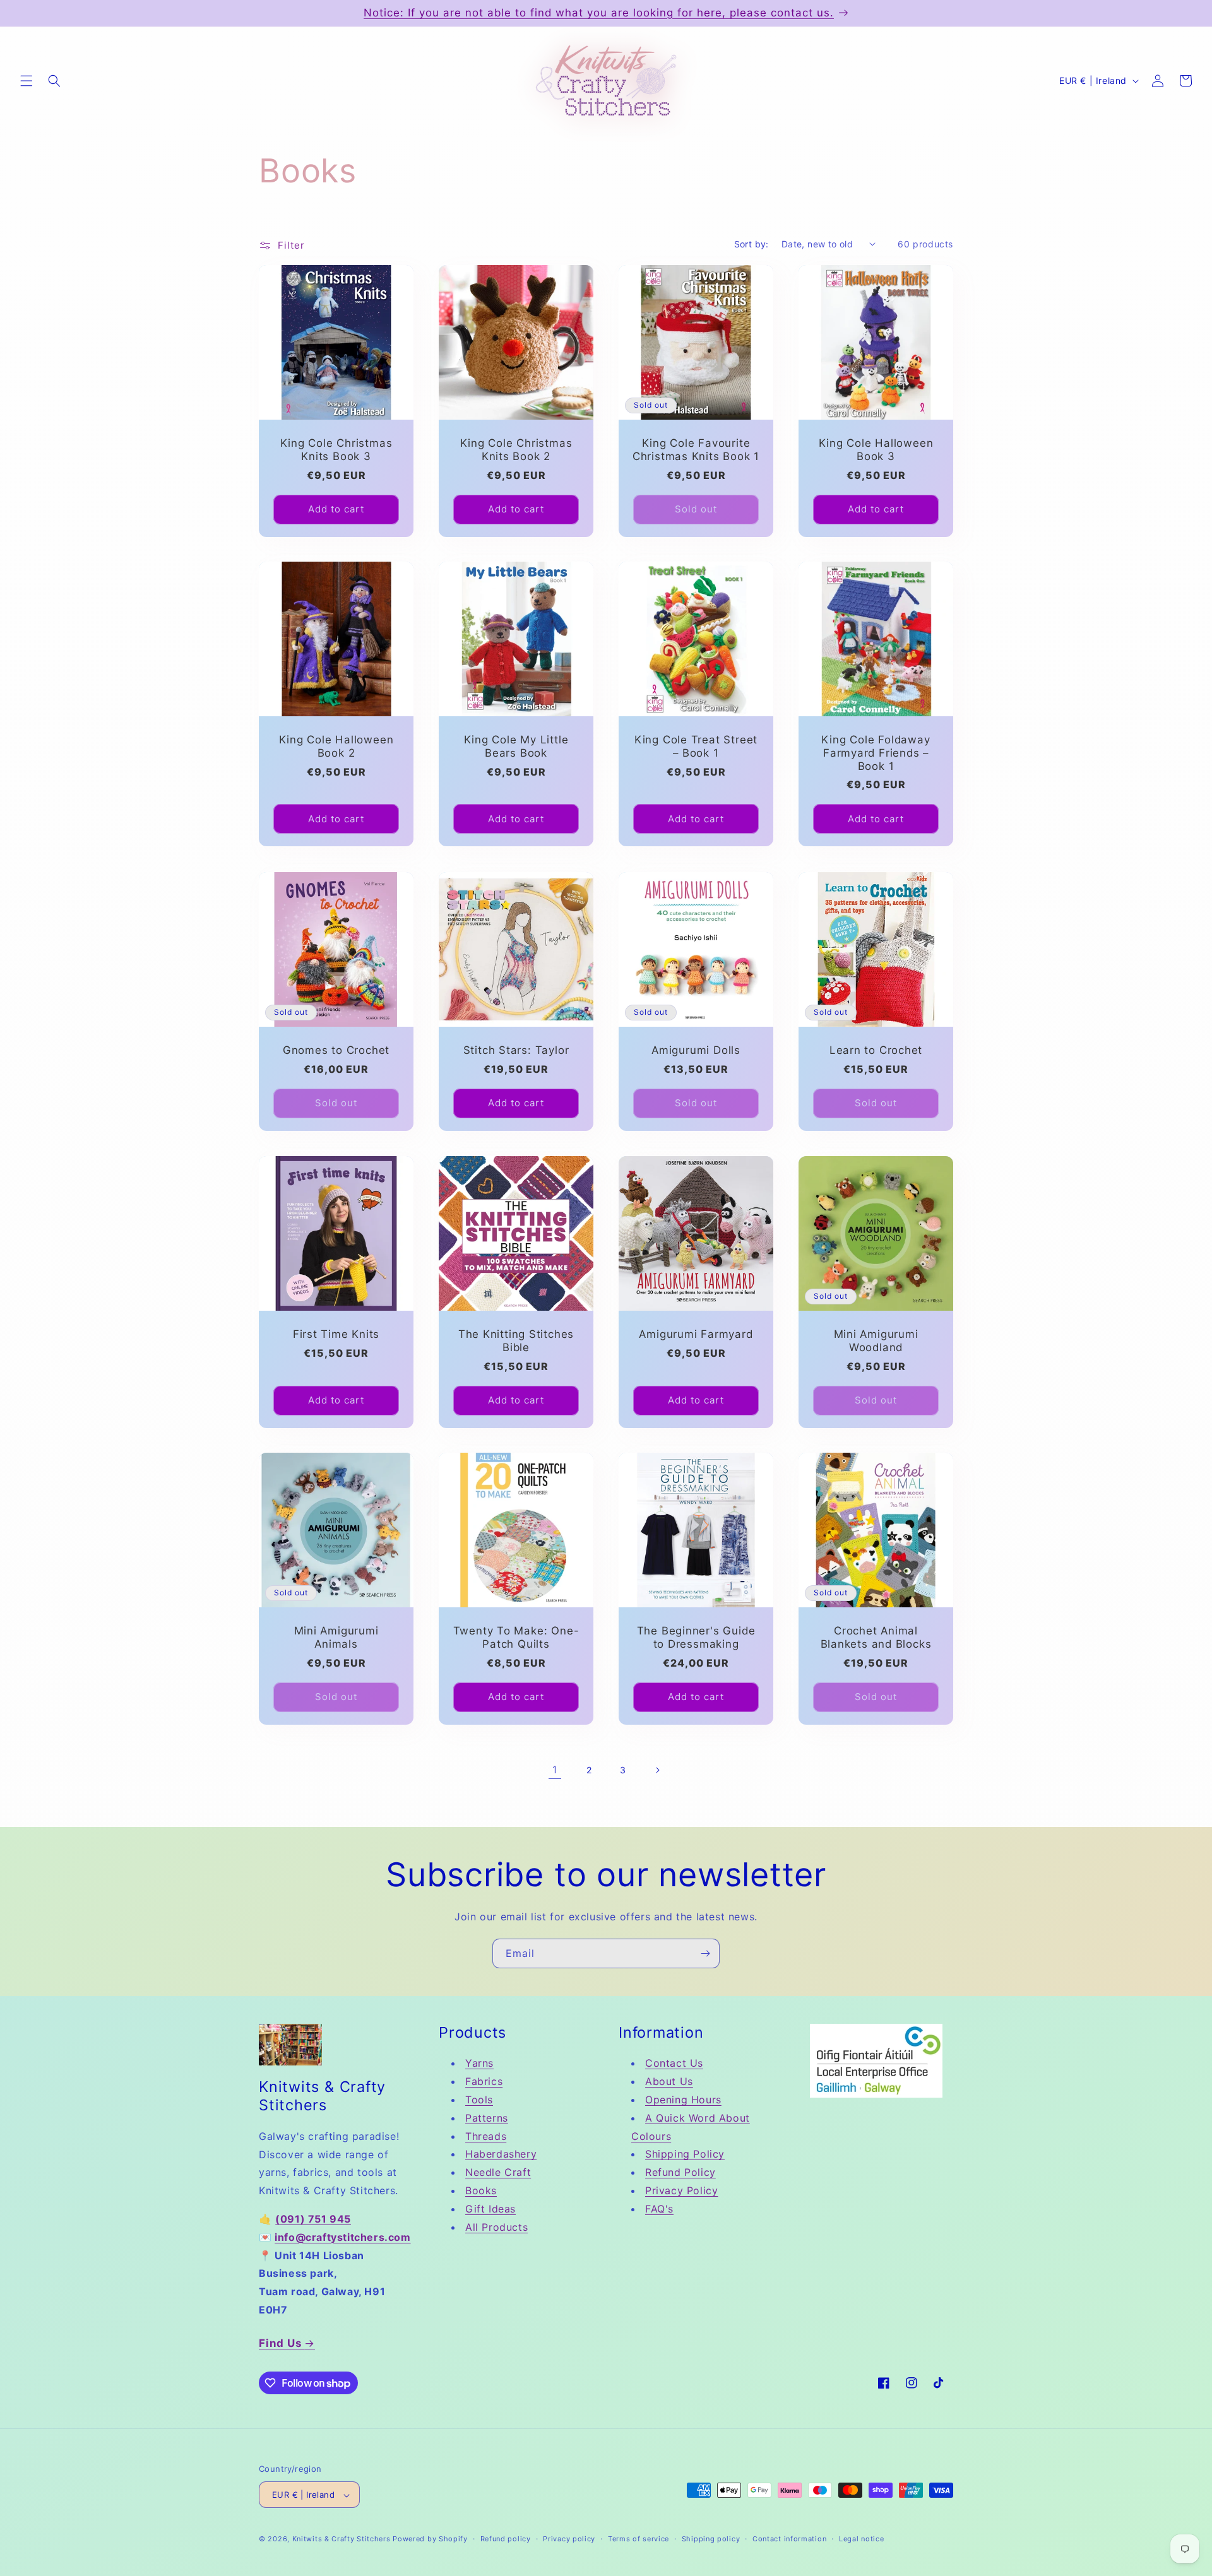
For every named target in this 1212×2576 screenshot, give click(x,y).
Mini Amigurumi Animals (336, 1637)
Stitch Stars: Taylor (516, 1050)
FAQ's (659, 2209)
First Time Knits (336, 1334)
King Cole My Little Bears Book (516, 746)
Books (481, 2190)
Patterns (487, 2118)
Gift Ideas (490, 2209)
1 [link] (555, 1770)
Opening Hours (683, 2100)
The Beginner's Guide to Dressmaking (696, 1637)
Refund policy (506, 2539)
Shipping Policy (685, 2154)
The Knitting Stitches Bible (516, 1341)
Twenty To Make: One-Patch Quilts (516, 1637)
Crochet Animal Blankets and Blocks (876, 1637)
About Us (669, 2082)
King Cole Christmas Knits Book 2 (516, 450)
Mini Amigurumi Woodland (876, 1341)
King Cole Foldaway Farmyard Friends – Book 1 (876, 753)
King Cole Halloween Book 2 (336, 746)
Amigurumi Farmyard (696, 1334)
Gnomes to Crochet (336, 1050)
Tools (479, 2100)
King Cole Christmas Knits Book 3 (336, 450)
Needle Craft (498, 2172)
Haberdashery (501, 2154)
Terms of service (639, 2539)
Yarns (479, 2064)
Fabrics (484, 2082)
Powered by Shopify (430, 2539)
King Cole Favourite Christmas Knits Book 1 (696, 450)
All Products (496, 2227)
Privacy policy (569, 2539)
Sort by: (752, 244)
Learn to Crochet (876, 1050)
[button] (27, 81)
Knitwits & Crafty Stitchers (342, 2539)
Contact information (789, 2539)
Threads (486, 2136)
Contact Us (674, 2064)
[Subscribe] (705, 1953)
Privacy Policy (681, 2190)
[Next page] (657, 1770)
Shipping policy (711, 2539)
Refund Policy (680, 2172)
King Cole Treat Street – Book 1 (696, 746)
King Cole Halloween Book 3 (876, 450)
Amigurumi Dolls (696, 1050)
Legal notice (861, 2539)
